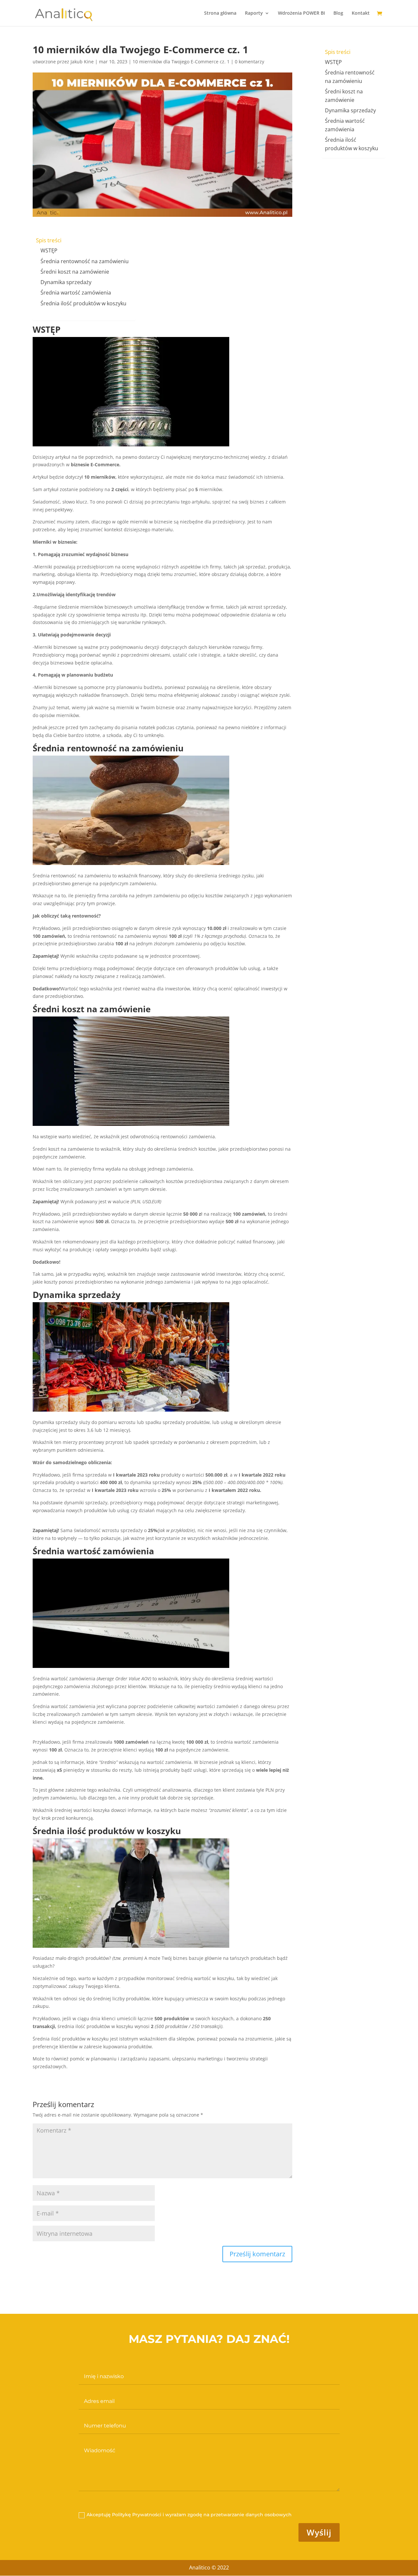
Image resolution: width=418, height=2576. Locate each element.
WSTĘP (49, 250)
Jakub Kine (82, 62)
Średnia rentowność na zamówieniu (85, 261)
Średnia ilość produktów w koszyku (83, 303)
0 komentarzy (249, 62)
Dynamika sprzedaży (66, 282)
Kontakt (361, 13)
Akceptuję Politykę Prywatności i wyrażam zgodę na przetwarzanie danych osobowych (190, 2515)
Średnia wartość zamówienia (76, 293)
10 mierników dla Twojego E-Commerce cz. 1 (181, 62)
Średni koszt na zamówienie (75, 272)
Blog (338, 13)
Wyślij (319, 2532)
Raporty (254, 13)
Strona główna (220, 13)
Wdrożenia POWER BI (301, 13)
